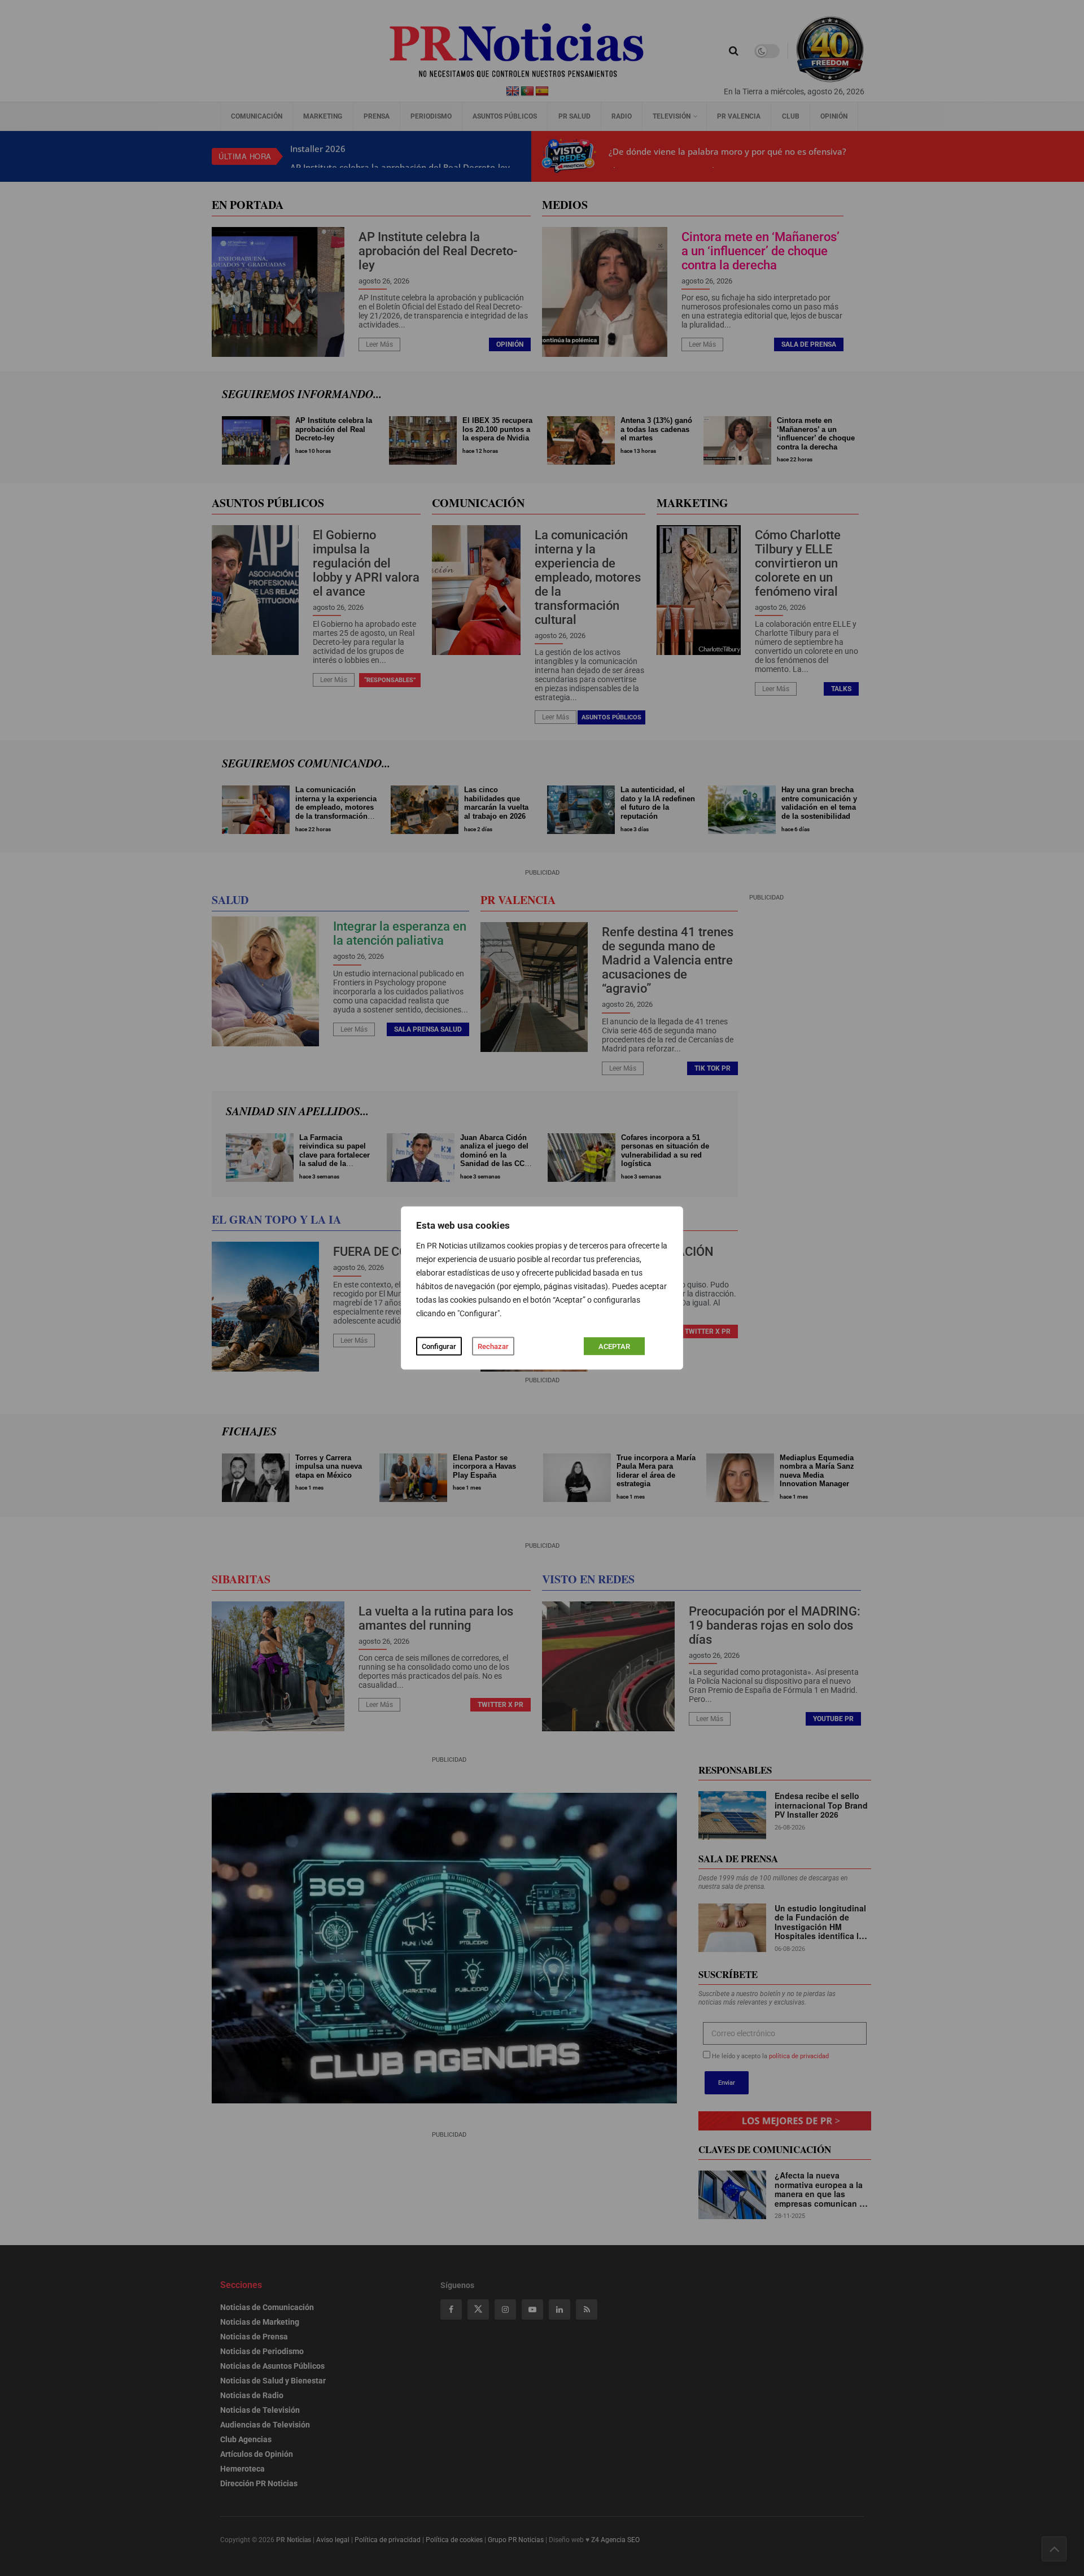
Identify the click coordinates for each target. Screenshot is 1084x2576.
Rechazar (493, 1346)
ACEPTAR (614, 1346)
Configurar (439, 1346)
